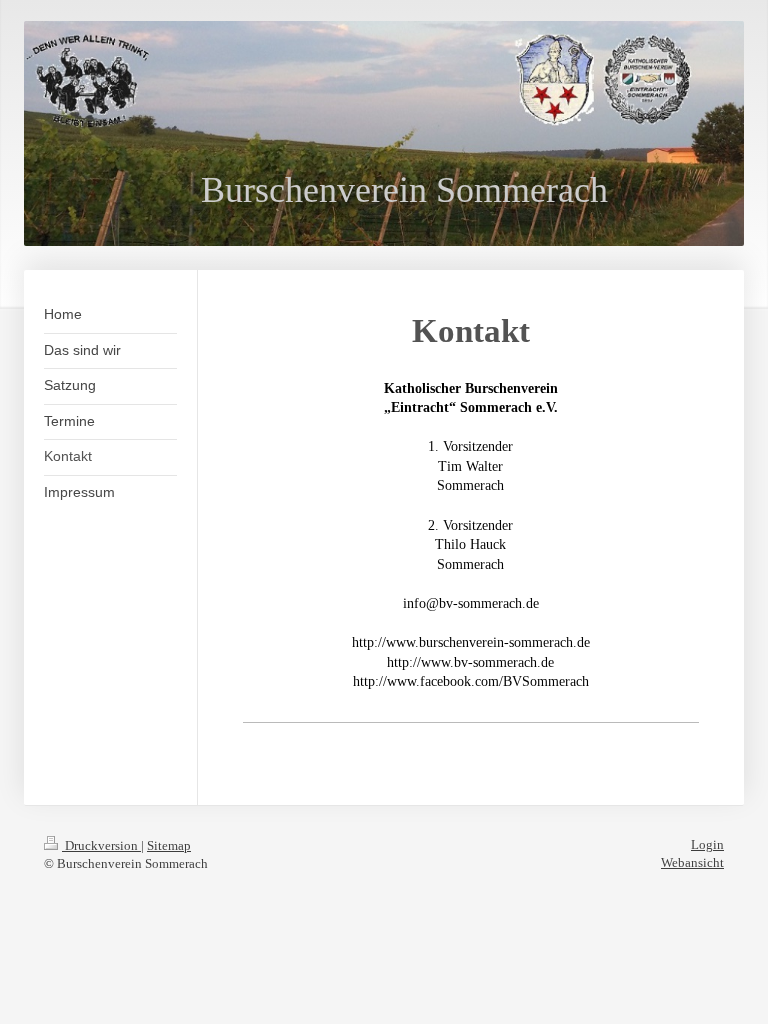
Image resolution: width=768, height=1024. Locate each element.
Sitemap (169, 845)
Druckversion (101, 845)
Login (707, 844)
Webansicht (692, 862)
